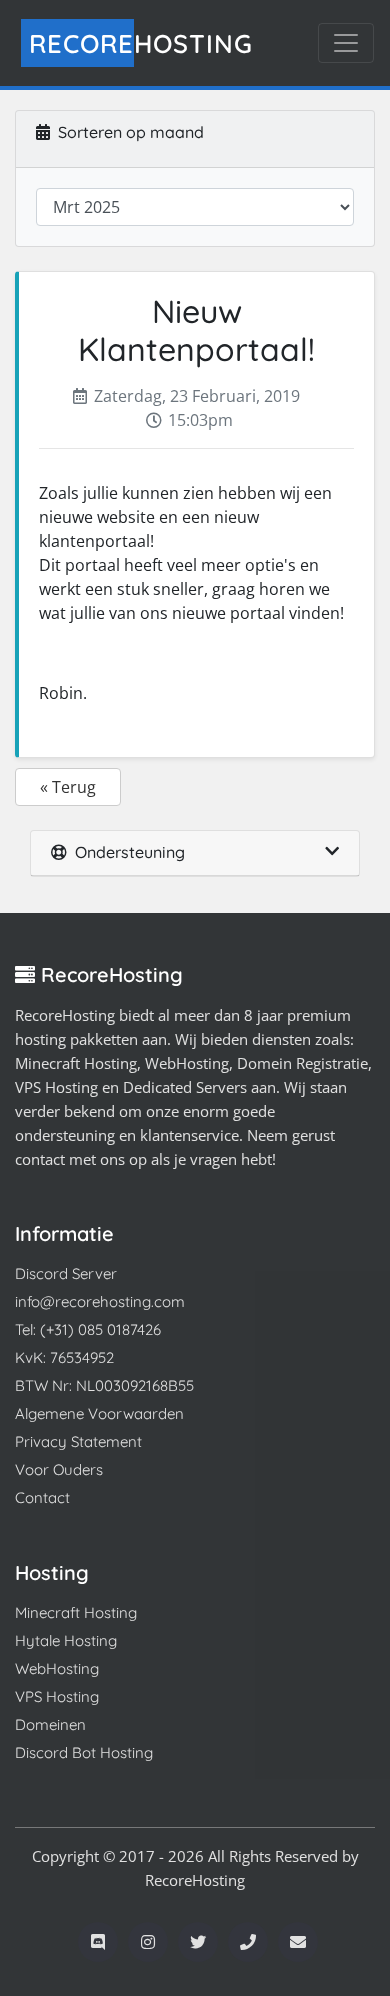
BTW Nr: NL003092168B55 (104, 1385)
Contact (42, 1497)
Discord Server (66, 1273)
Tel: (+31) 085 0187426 (88, 1329)
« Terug (68, 787)
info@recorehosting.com (100, 1301)
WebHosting (57, 1668)
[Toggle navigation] (346, 43)
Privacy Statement (78, 1441)
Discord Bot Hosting (84, 1752)
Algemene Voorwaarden (99, 1413)
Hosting (141, 43)
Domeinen (50, 1724)
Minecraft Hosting (76, 1612)
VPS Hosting (57, 1696)
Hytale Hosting (66, 1640)
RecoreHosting (195, 1880)
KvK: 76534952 (64, 1357)
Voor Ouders (59, 1469)
